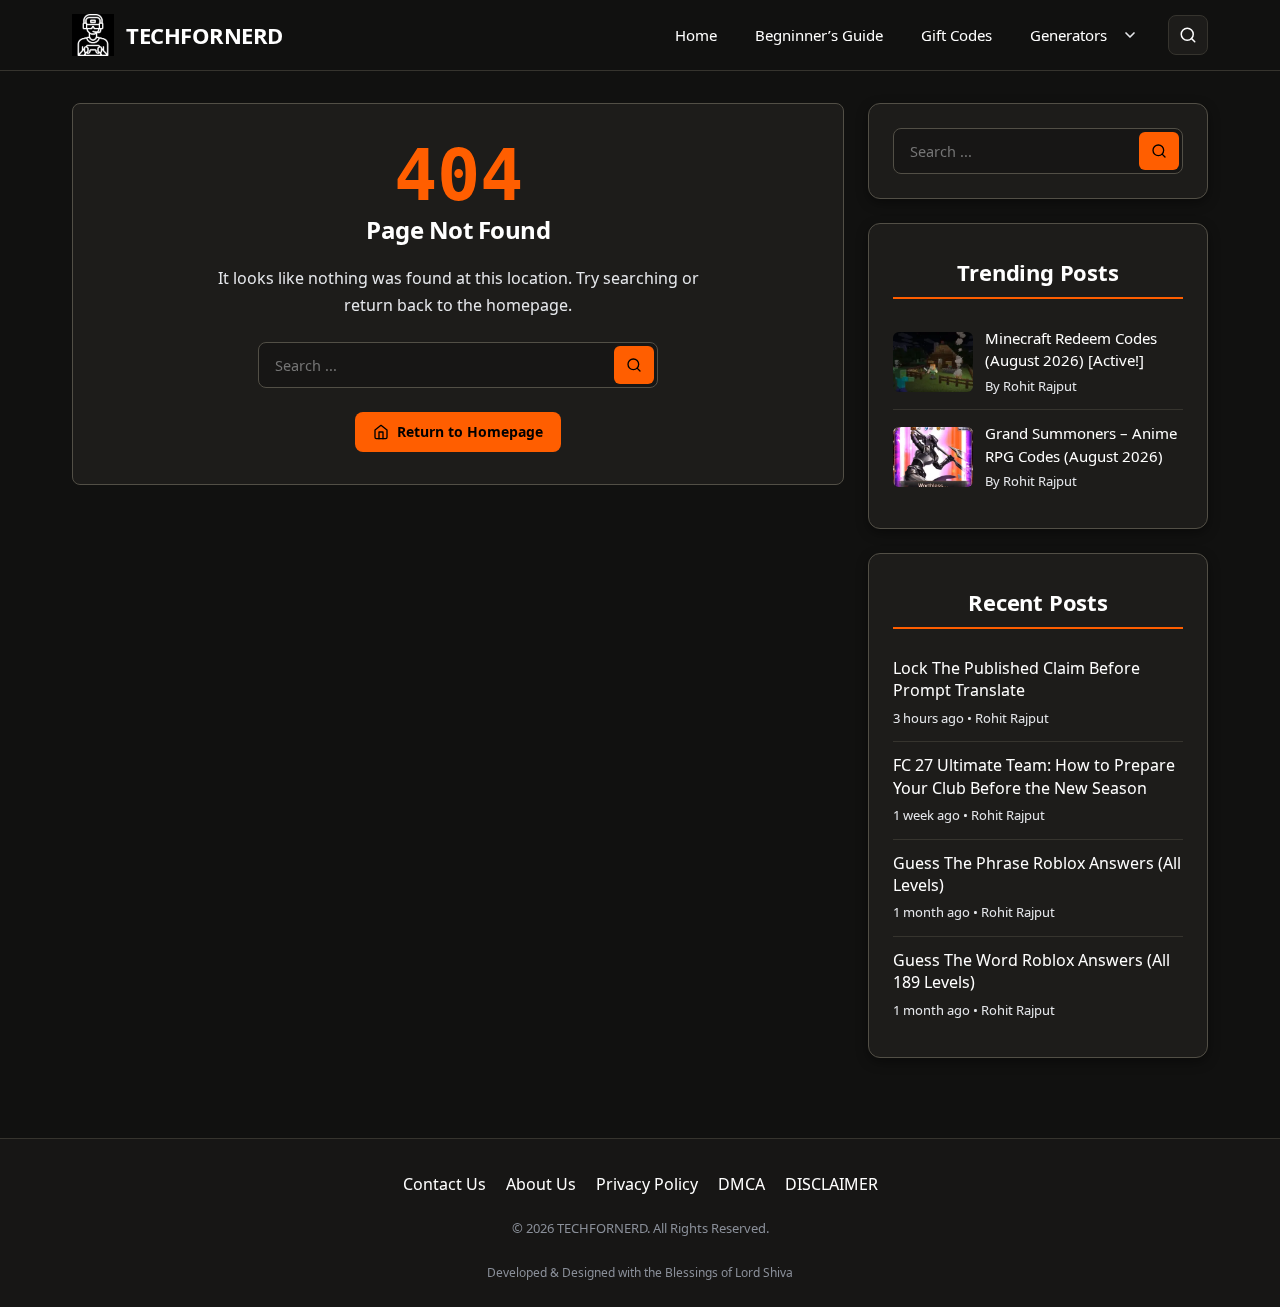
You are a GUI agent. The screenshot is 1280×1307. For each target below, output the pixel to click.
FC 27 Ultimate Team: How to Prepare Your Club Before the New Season (1034, 776)
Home (696, 35)
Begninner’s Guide (819, 35)
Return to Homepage (470, 431)
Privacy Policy (647, 1184)
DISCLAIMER (831, 1184)
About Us (541, 1184)
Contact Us (444, 1184)
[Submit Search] (634, 365)
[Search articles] (1188, 35)
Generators (1068, 35)
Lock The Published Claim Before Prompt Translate (1016, 679)
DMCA (741, 1184)
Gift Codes (956, 35)
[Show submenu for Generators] (1130, 35)
